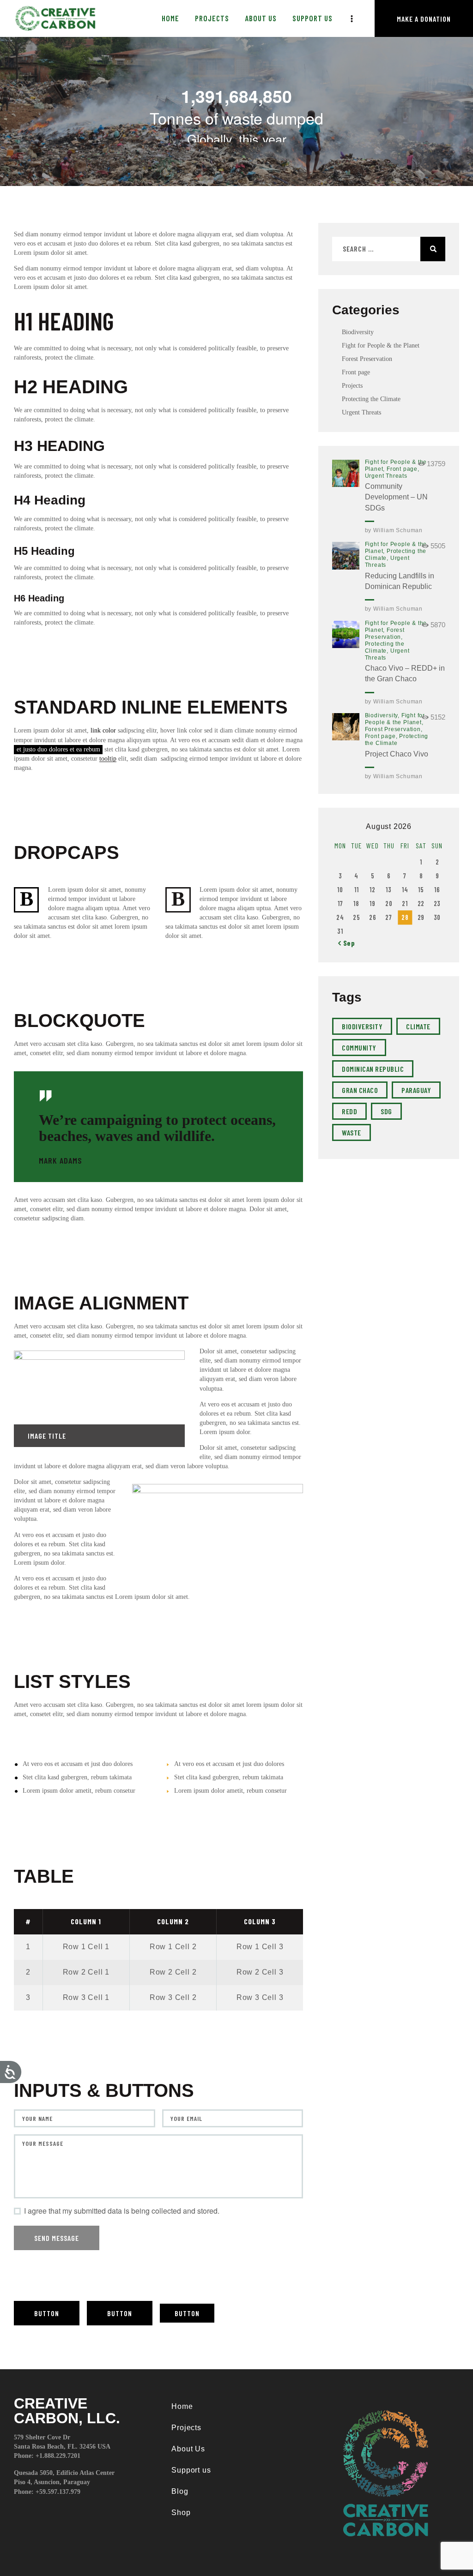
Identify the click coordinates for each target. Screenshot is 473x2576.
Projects (352, 386)
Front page (356, 372)
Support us (191, 2470)
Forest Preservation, (385, 633)
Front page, (403, 469)
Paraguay (416, 1090)
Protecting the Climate (371, 399)
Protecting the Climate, (385, 647)
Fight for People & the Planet (381, 345)
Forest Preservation (367, 359)
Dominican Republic (373, 1069)
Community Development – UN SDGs (396, 497)
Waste (352, 1132)
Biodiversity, (383, 715)
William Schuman (398, 530)
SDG (386, 1111)
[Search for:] (389, 249)
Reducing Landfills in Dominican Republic (400, 581)
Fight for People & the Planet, (395, 719)
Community (359, 1048)
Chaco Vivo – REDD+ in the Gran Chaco (405, 673)
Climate (418, 1026)
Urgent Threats (361, 412)
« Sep (347, 943)
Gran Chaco (360, 1090)
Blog (180, 2491)
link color (103, 730)
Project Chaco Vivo (397, 754)
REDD (349, 1111)
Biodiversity (358, 332)
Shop (181, 2513)
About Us (188, 2449)
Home (182, 2406)
